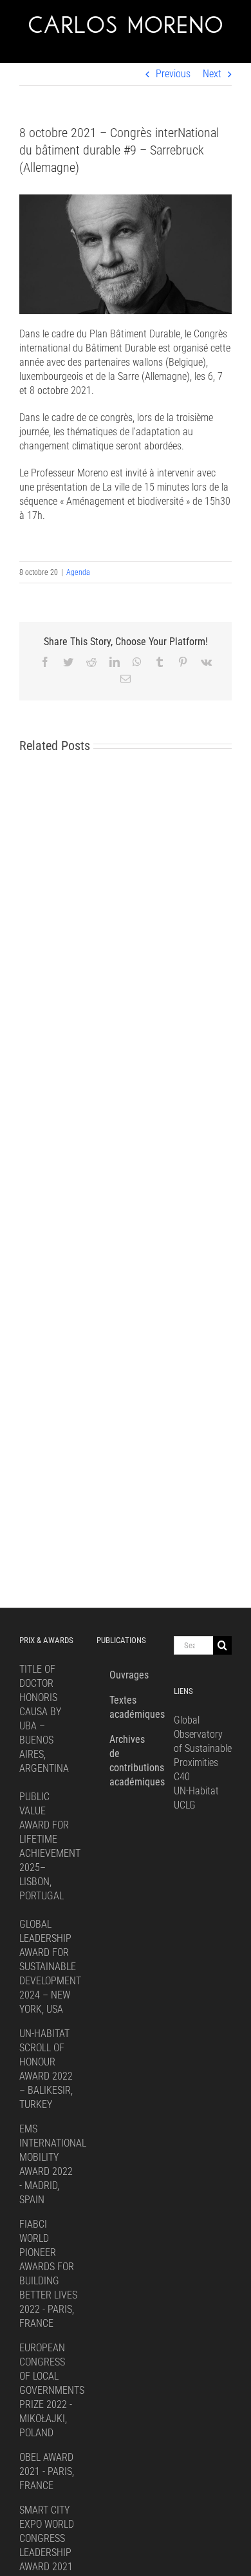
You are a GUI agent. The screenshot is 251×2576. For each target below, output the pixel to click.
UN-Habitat (196, 1791)
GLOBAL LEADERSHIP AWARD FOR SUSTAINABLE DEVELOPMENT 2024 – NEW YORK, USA (50, 1967)
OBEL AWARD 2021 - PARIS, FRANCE (47, 2471)
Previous (173, 74)
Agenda (78, 572)
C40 (182, 1777)
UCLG (185, 1805)
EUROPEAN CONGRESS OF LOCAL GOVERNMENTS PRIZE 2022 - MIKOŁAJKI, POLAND (52, 2390)
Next (212, 74)
